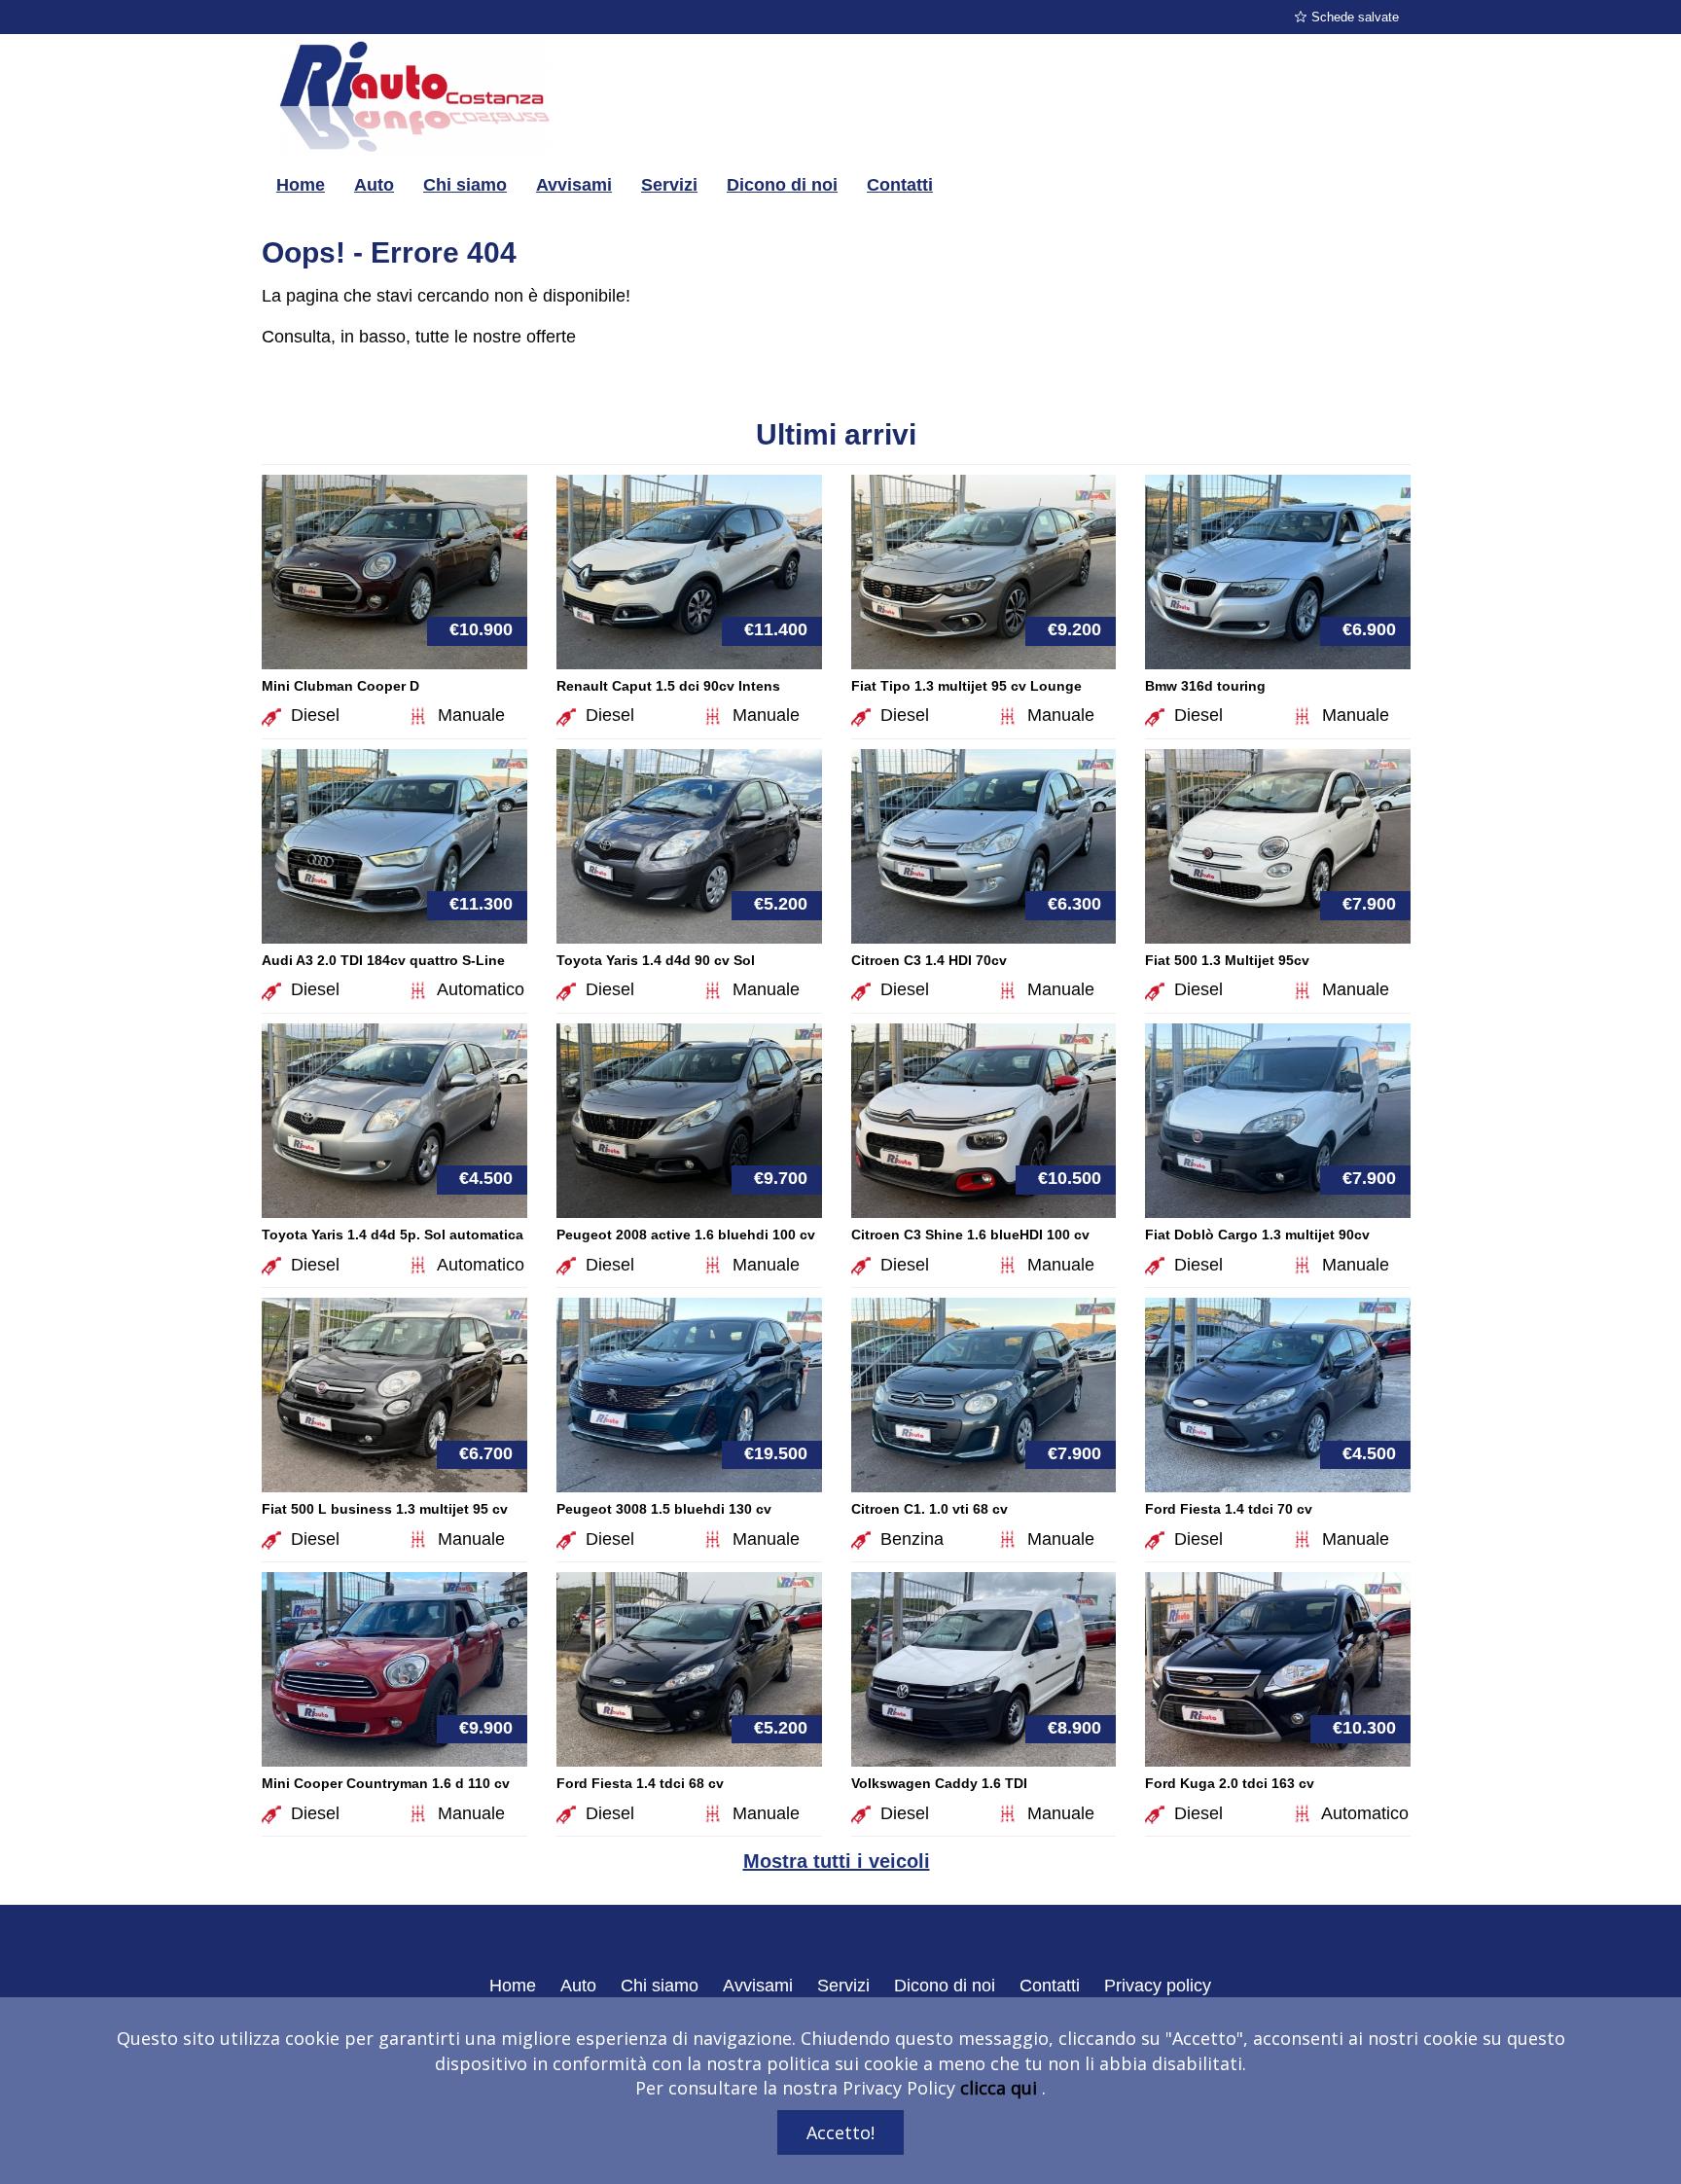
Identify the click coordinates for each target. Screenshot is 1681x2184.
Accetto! (840, 2132)
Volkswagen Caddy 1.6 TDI (939, 1783)
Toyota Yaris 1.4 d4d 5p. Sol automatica (393, 1235)
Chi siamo (465, 185)
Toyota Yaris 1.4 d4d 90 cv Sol (656, 960)
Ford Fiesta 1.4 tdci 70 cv (1229, 1509)
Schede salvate (1355, 17)
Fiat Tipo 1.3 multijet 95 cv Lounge (966, 686)
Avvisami (574, 185)
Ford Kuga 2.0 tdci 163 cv (1230, 1783)
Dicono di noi (782, 185)
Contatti (900, 185)
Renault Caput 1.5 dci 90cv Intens (668, 686)
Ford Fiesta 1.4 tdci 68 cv (640, 1783)
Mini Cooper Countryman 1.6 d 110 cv (386, 1783)
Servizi (669, 185)
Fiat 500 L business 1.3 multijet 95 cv (385, 1509)
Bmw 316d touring (1205, 686)
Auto (374, 185)
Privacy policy (1158, 1986)
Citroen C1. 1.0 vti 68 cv (930, 1509)
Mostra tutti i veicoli (837, 1861)
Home (301, 185)
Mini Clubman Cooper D (340, 686)
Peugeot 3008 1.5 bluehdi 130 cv (664, 1509)
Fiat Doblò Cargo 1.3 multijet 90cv (1257, 1235)
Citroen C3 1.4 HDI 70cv (929, 960)
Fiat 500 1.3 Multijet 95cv (1227, 960)
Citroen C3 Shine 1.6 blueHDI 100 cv (970, 1235)
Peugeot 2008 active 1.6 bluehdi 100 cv (686, 1235)
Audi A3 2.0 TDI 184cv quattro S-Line (383, 960)
